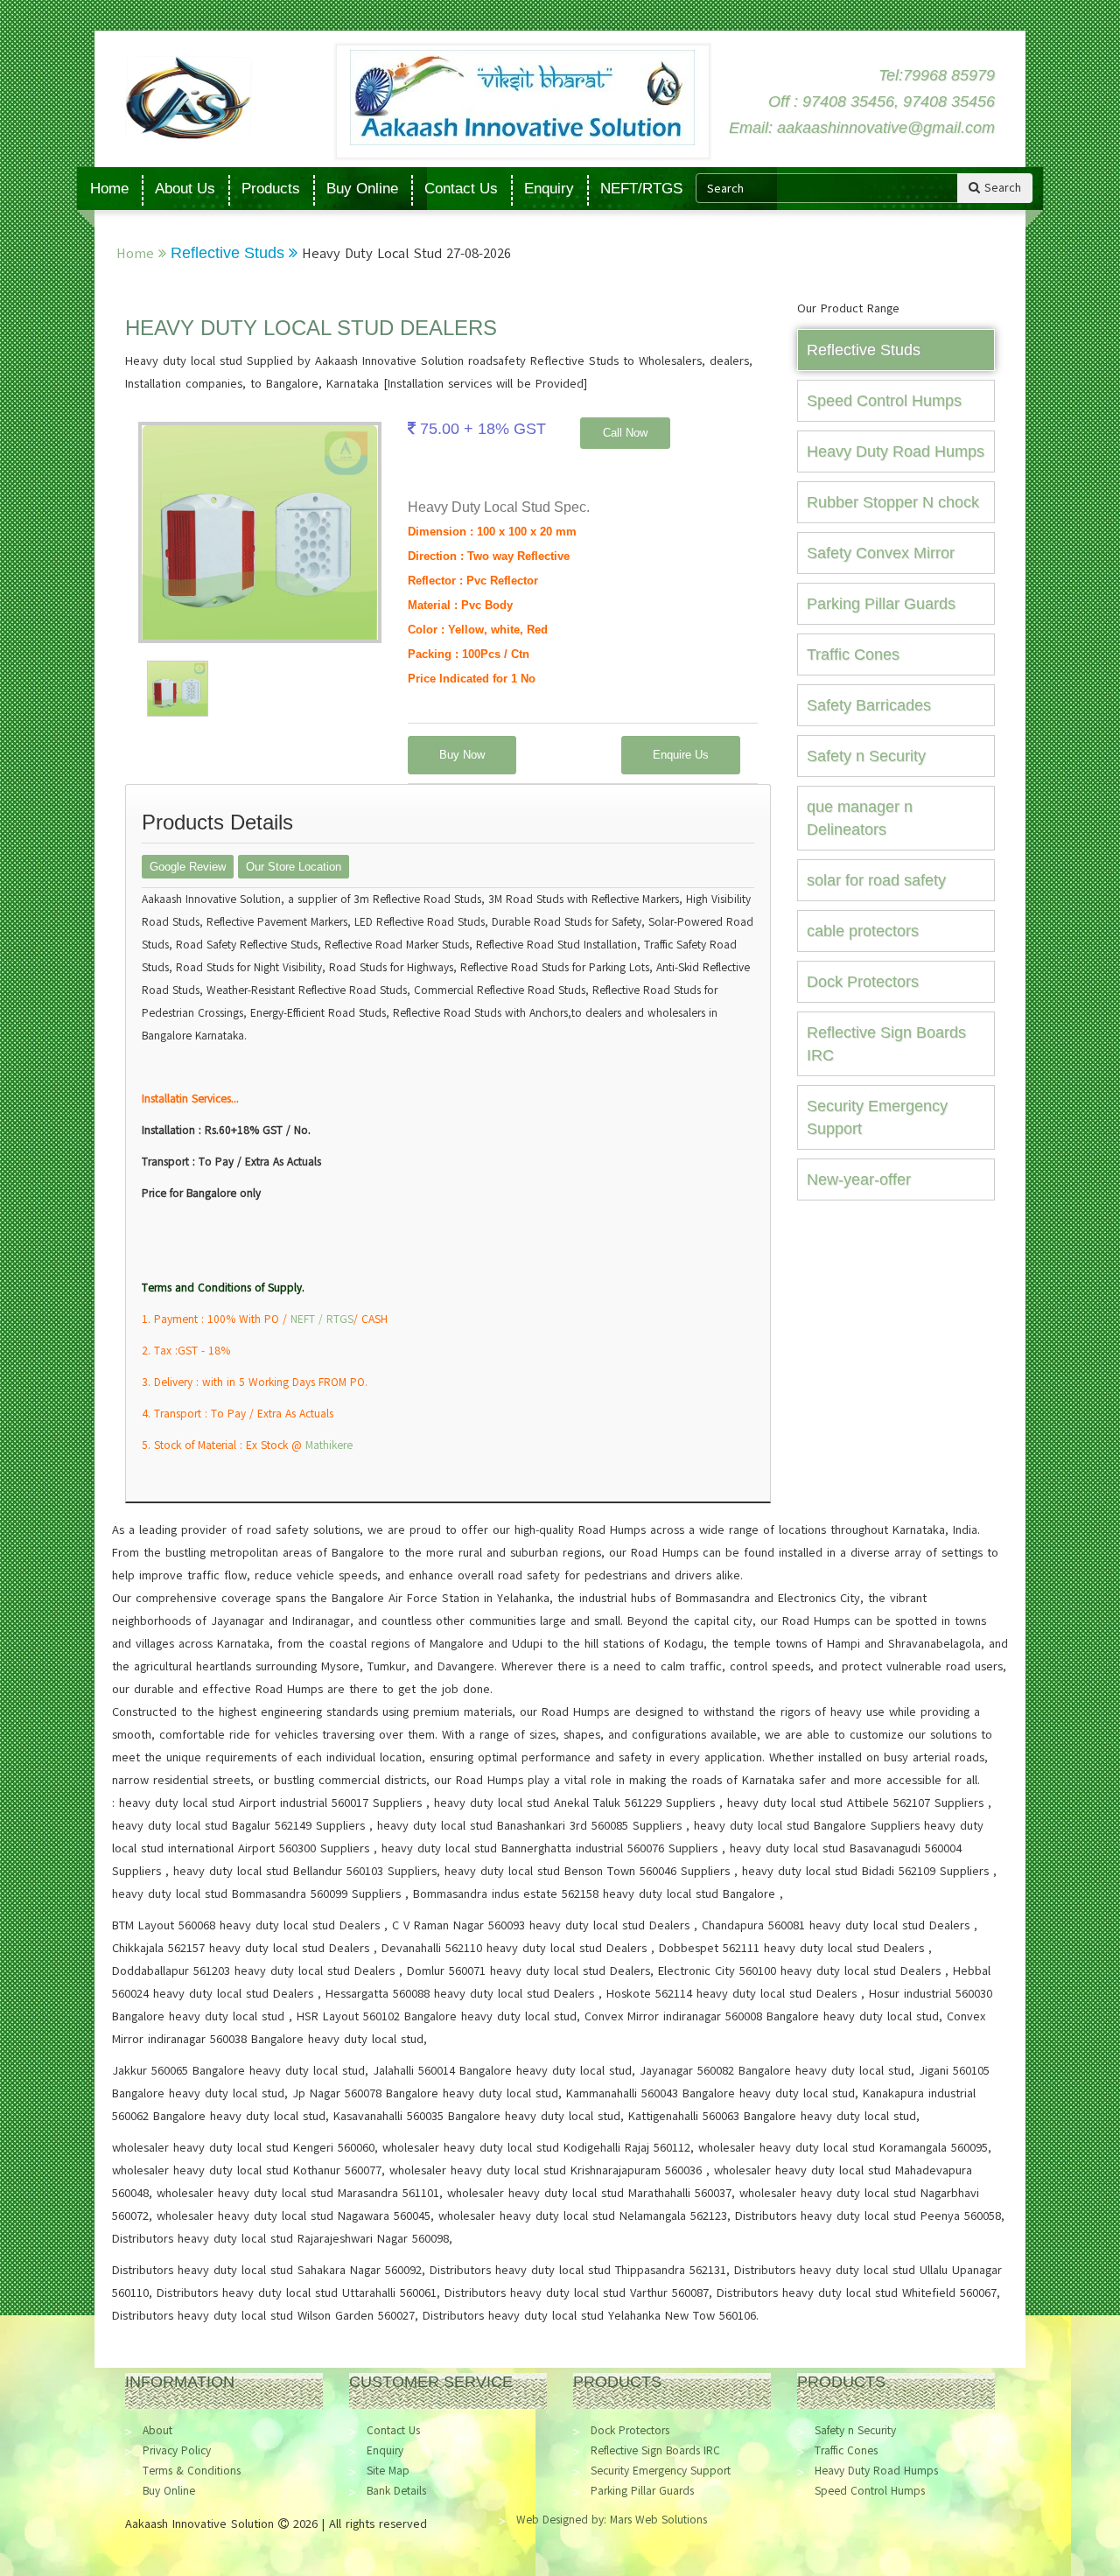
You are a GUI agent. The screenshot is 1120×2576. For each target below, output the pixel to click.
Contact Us (461, 189)
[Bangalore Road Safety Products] (224, 98)
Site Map (388, 2471)
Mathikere (329, 1445)
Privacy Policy (177, 2451)
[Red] (178, 688)
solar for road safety (876, 880)
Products (271, 189)
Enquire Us (681, 755)
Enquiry (549, 189)
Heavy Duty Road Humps (896, 451)
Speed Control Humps (884, 401)
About (157, 2431)
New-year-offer (859, 1179)
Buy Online (362, 189)
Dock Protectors (863, 982)
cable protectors (863, 931)
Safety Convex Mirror (881, 553)
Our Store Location (294, 867)
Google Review (188, 867)
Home (109, 189)
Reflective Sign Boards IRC (886, 1044)
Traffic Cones (853, 654)
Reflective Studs (230, 253)
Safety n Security (866, 756)
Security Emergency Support (877, 1117)
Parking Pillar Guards (881, 604)
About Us (185, 189)
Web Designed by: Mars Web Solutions (612, 2520)
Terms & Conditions (192, 2471)
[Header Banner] (522, 98)
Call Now (625, 433)
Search (1001, 188)
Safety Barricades (869, 705)
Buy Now (462, 755)
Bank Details (396, 2491)
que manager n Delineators (860, 818)
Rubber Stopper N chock (893, 502)
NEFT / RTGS (322, 1319)
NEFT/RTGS (641, 189)
